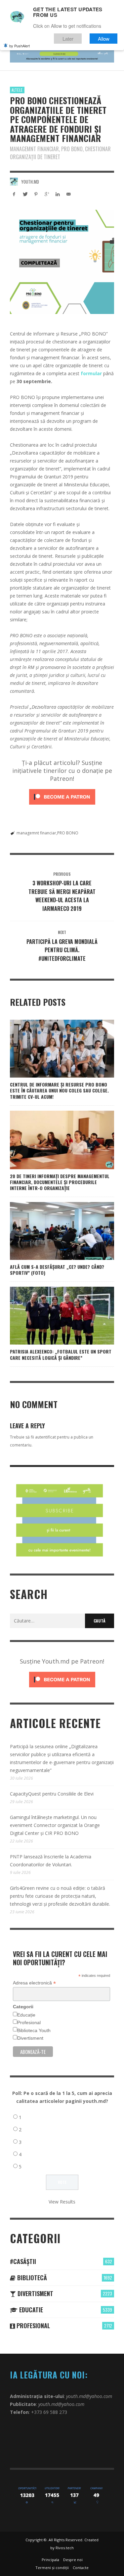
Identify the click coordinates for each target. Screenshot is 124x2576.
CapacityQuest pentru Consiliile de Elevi (52, 1794)
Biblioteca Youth (34, 2030)
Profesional (29, 2022)
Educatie (30, 2310)
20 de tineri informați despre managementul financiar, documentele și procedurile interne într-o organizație (60, 1182)
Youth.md (30, 182)
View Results (62, 2202)
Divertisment (30, 2038)
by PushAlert (20, 46)
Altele (17, 90)
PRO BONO (68, 833)
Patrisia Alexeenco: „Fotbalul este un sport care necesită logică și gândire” (61, 1354)
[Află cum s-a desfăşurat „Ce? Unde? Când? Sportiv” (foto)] (52, 1231)
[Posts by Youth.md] (14, 182)
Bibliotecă (31, 2278)
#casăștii (23, 2261)
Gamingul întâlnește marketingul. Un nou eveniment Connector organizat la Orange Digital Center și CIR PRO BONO (55, 1825)
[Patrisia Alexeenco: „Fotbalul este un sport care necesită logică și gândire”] (52, 1316)
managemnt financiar (36, 833)
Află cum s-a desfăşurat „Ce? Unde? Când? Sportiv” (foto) (57, 1270)
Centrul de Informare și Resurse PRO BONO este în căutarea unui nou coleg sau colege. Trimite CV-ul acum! (59, 1090)
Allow (104, 39)
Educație (26, 2015)
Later (68, 39)
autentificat (45, 1437)
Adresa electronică (34, 1983)
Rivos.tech (65, 2548)
